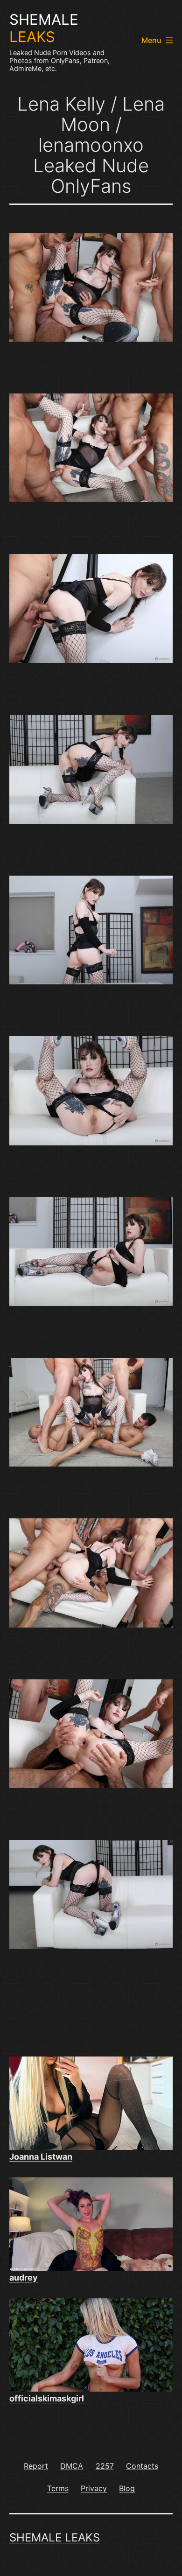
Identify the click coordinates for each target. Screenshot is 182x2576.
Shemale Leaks (55, 2537)
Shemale (44, 28)
